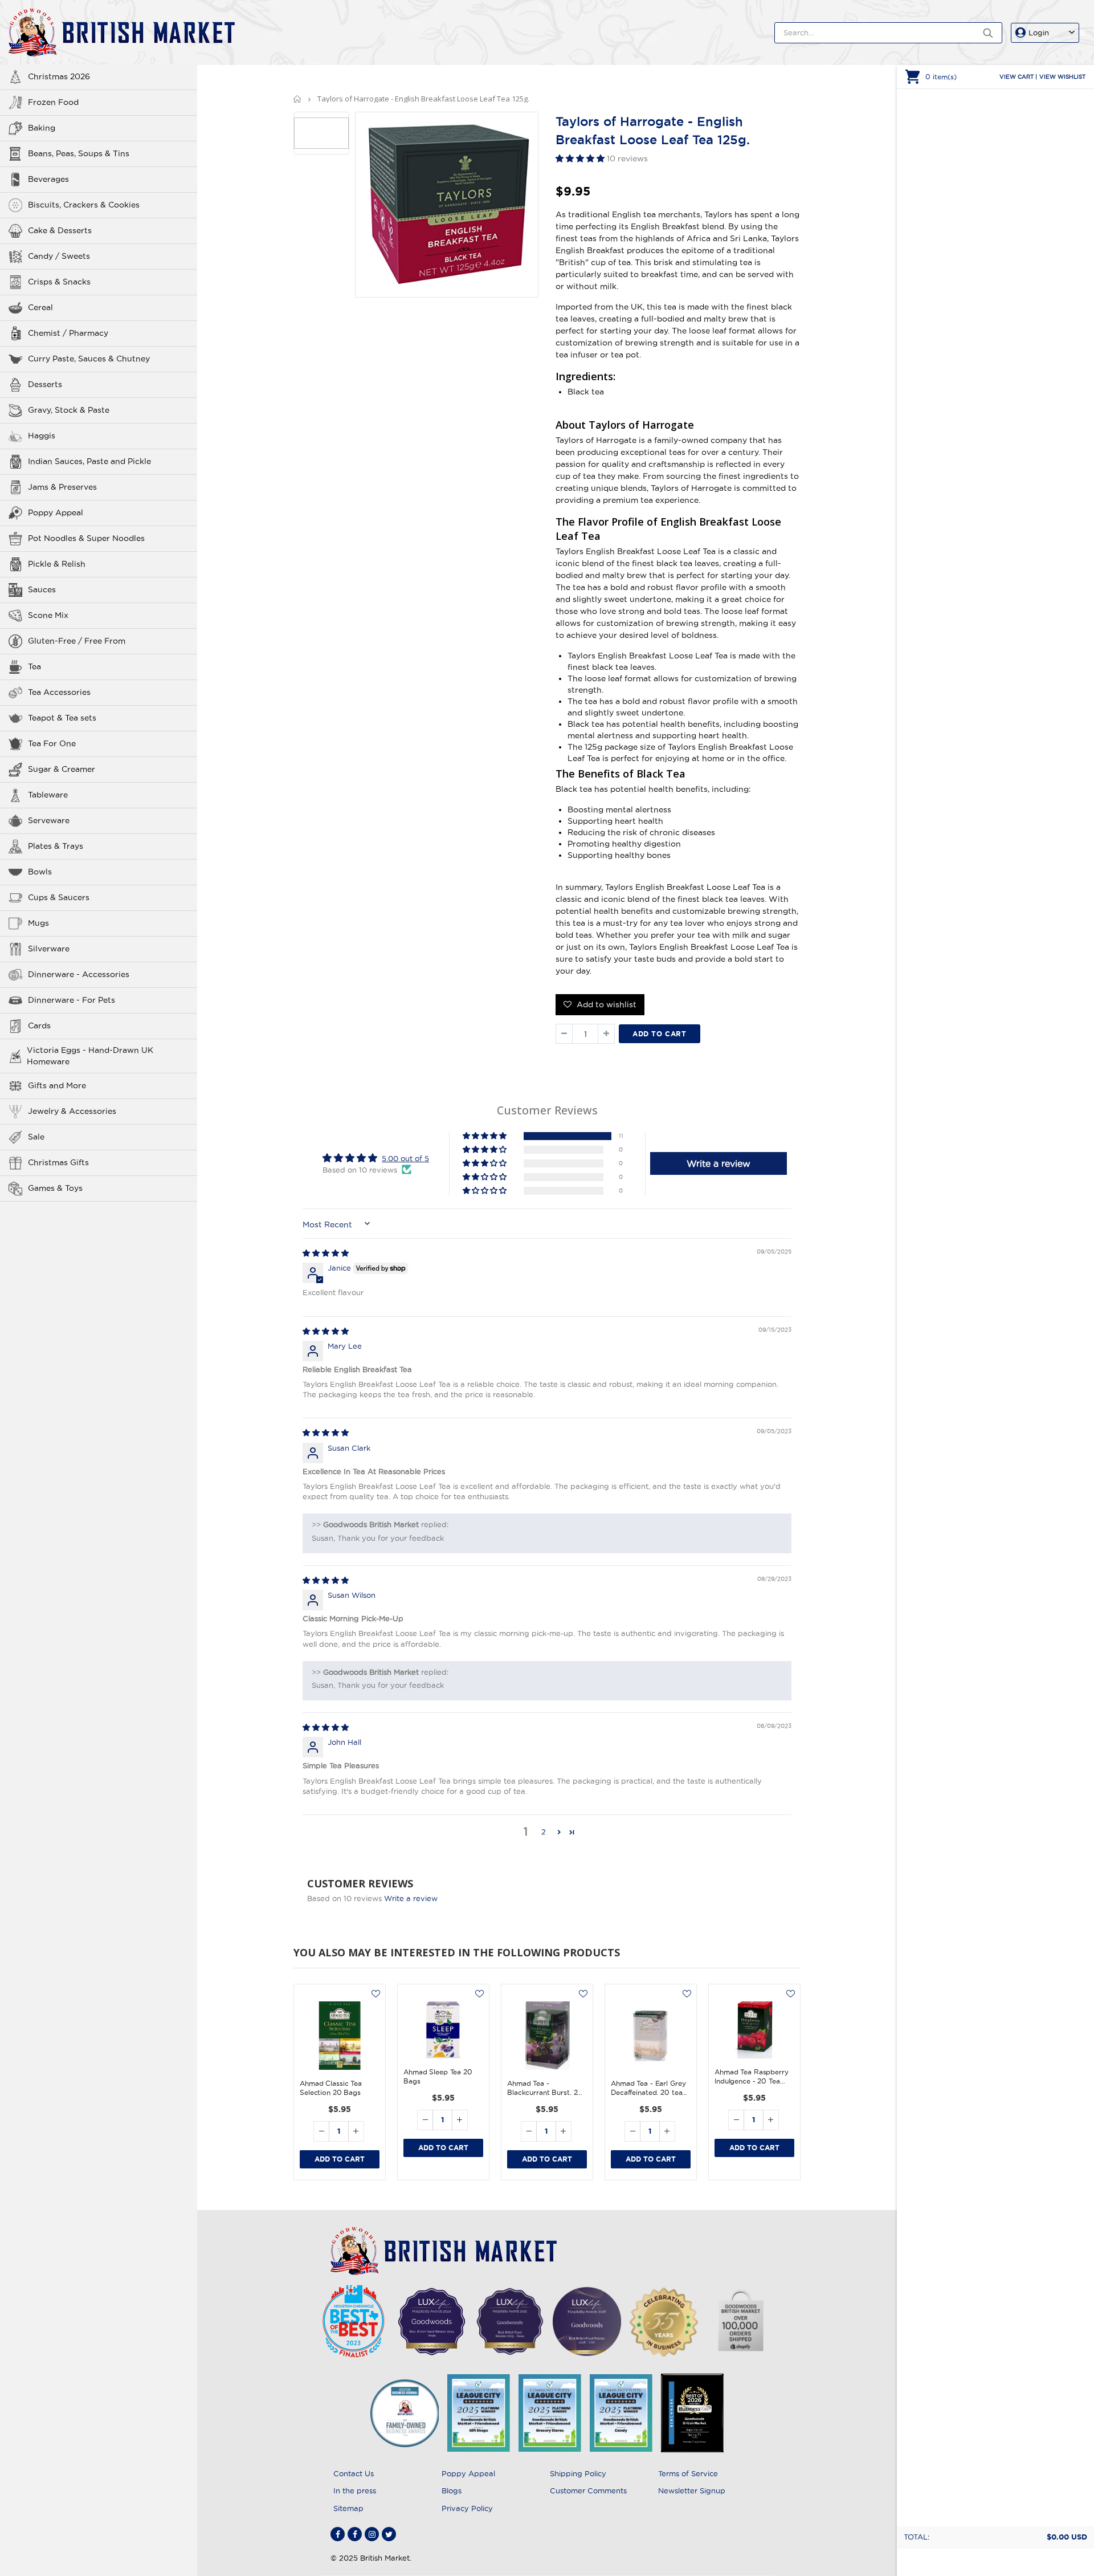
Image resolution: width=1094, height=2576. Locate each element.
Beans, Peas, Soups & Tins (79, 153)
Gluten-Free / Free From (77, 641)
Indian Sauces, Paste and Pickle (89, 461)
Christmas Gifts (58, 1162)
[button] (581, 158)
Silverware (49, 949)
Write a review (411, 1898)
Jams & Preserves (62, 487)
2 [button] (544, 1832)
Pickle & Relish (57, 564)
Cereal (40, 307)
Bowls (40, 872)
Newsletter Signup (692, 2490)
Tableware (48, 795)
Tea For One (52, 743)
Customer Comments (588, 2490)
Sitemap (348, 2508)
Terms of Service (688, 2473)
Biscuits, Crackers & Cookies (84, 205)
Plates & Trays (56, 846)
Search (988, 33)
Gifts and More (57, 1085)
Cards (39, 1025)
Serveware (49, 820)
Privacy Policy (467, 2508)
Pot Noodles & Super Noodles (86, 538)
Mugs (38, 923)
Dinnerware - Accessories (79, 974)
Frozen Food (53, 102)
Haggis (42, 436)
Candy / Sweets (59, 256)
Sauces (42, 589)
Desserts (45, 384)
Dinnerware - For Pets (72, 1000)
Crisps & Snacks (59, 282)
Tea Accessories (59, 692)
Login (1039, 32)
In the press (355, 2490)
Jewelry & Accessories (72, 1111)
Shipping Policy (578, 2473)
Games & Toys (55, 1188)
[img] (326, 1253)
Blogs (452, 2490)
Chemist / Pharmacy (68, 333)
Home (298, 99)
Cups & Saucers (59, 897)
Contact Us (354, 2473)
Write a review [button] (719, 1163)
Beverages (48, 179)
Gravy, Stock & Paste (69, 410)
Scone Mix (48, 615)
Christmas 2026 (59, 76)
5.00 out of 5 (405, 1158)
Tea (34, 666)
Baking (42, 128)
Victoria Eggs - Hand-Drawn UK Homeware (90, 1056)
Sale (36, 1137)
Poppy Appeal (56, 512)
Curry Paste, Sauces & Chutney (89, 359)
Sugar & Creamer (62, 769)
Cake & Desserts (60, 230)
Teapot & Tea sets (62, 718)
